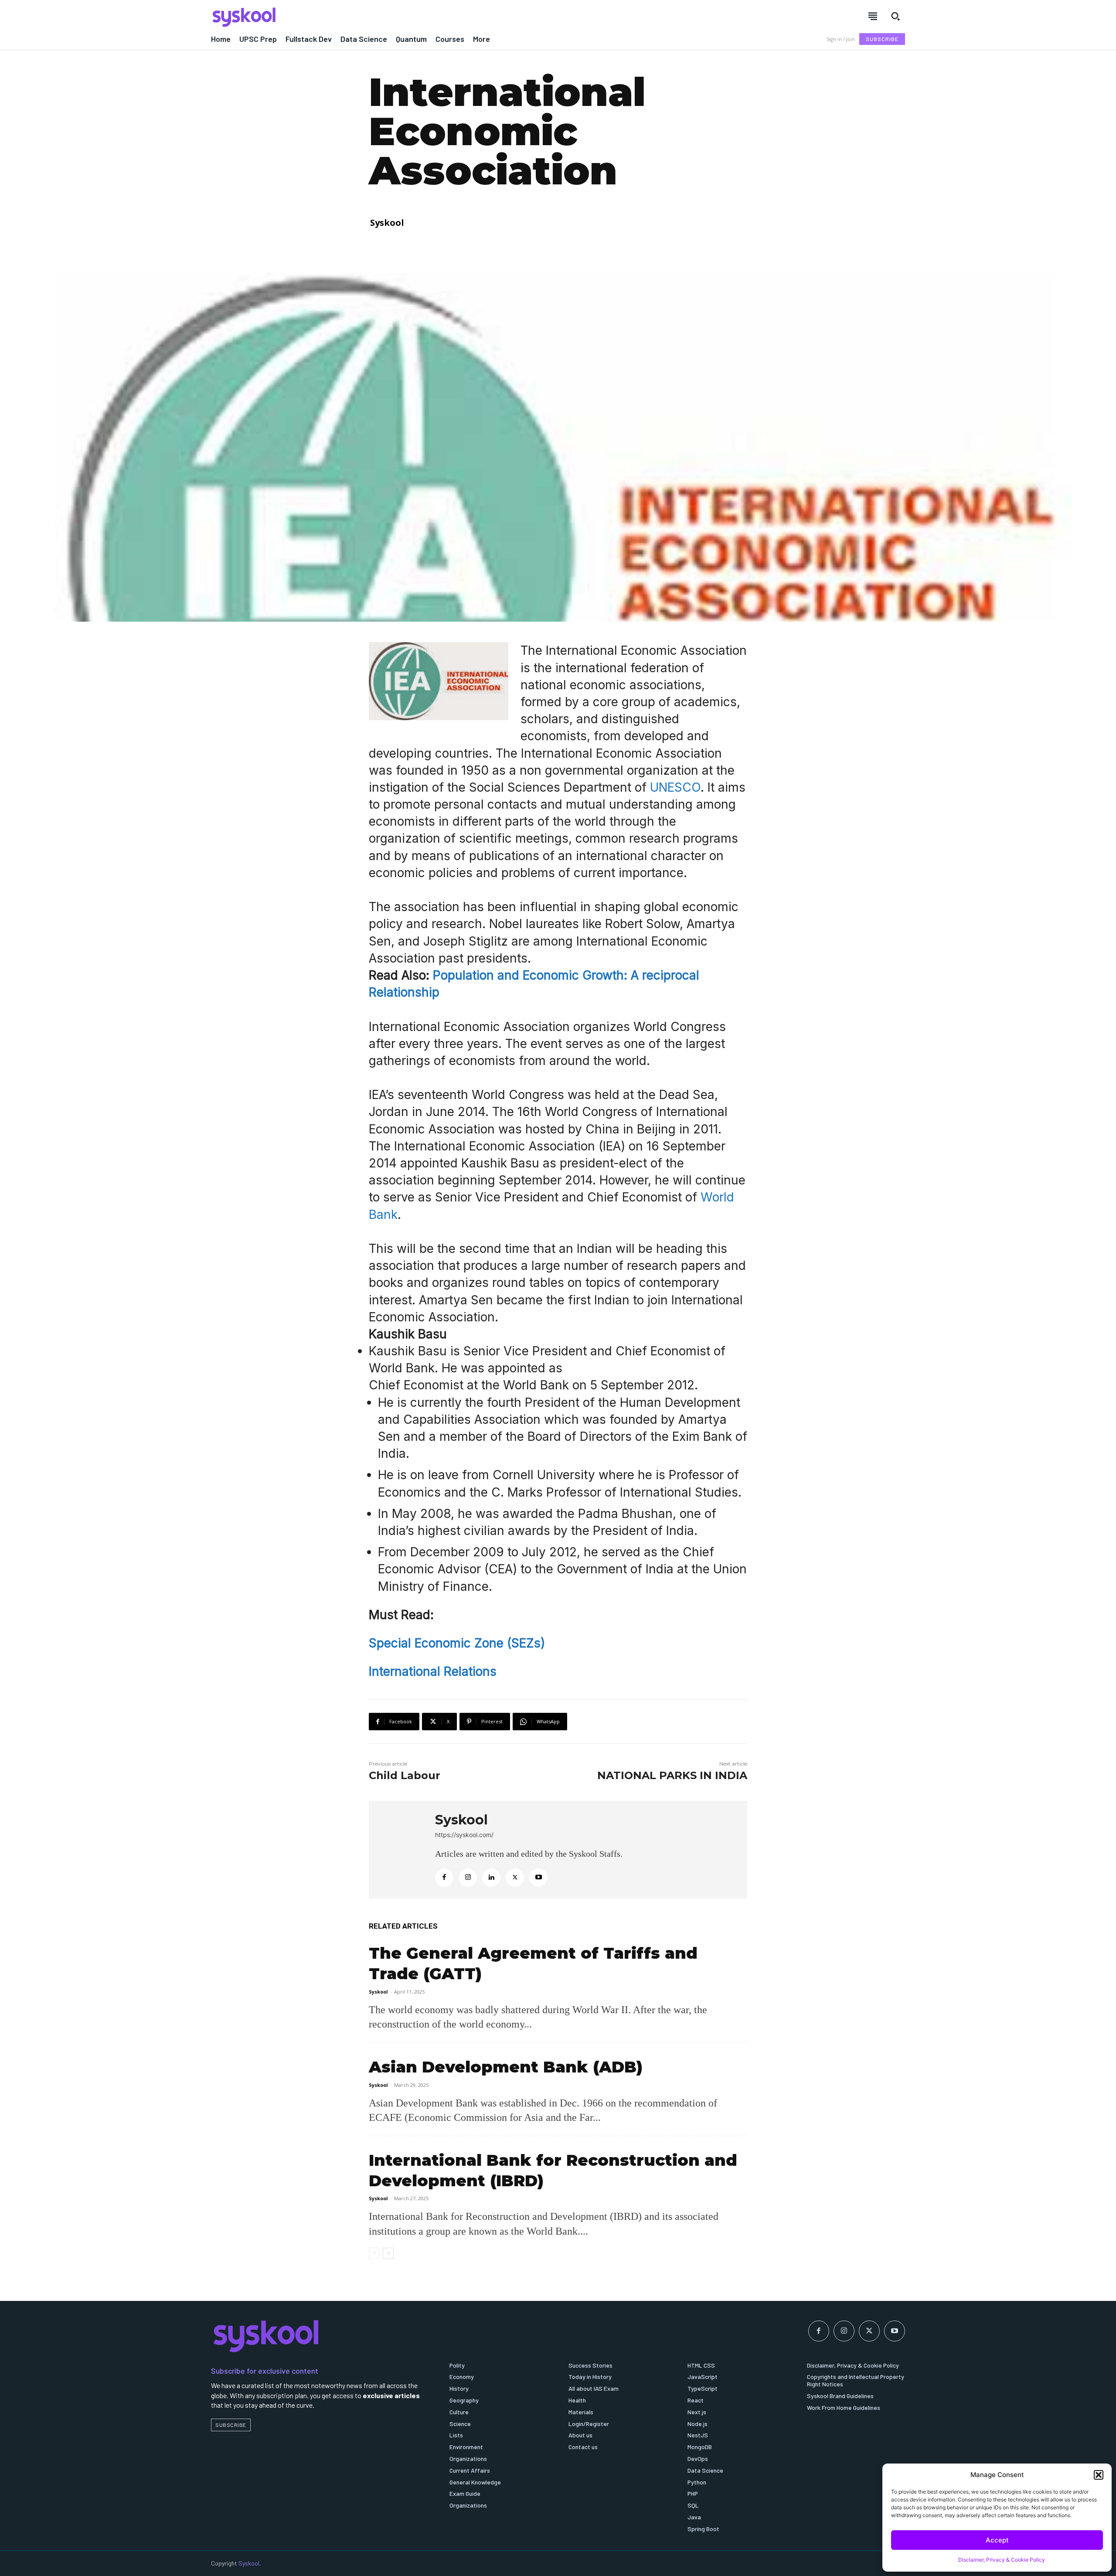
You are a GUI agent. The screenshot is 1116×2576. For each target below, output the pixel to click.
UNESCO (675, 787)
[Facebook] (444, 1878)
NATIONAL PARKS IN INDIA (672, 1775)
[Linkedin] (491, 1878)
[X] (515, 1878)
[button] (1099, 2475)
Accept (997, 2540)
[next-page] (388, 2253)
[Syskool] (379, 17)
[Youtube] (538, 1878)
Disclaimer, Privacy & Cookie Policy (1002, 2560)
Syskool (387, 223)
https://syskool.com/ (464, 1835)
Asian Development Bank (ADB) (506, 2067)
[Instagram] (468, 1878)
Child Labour (405, 1775)
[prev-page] (374, 2253)
